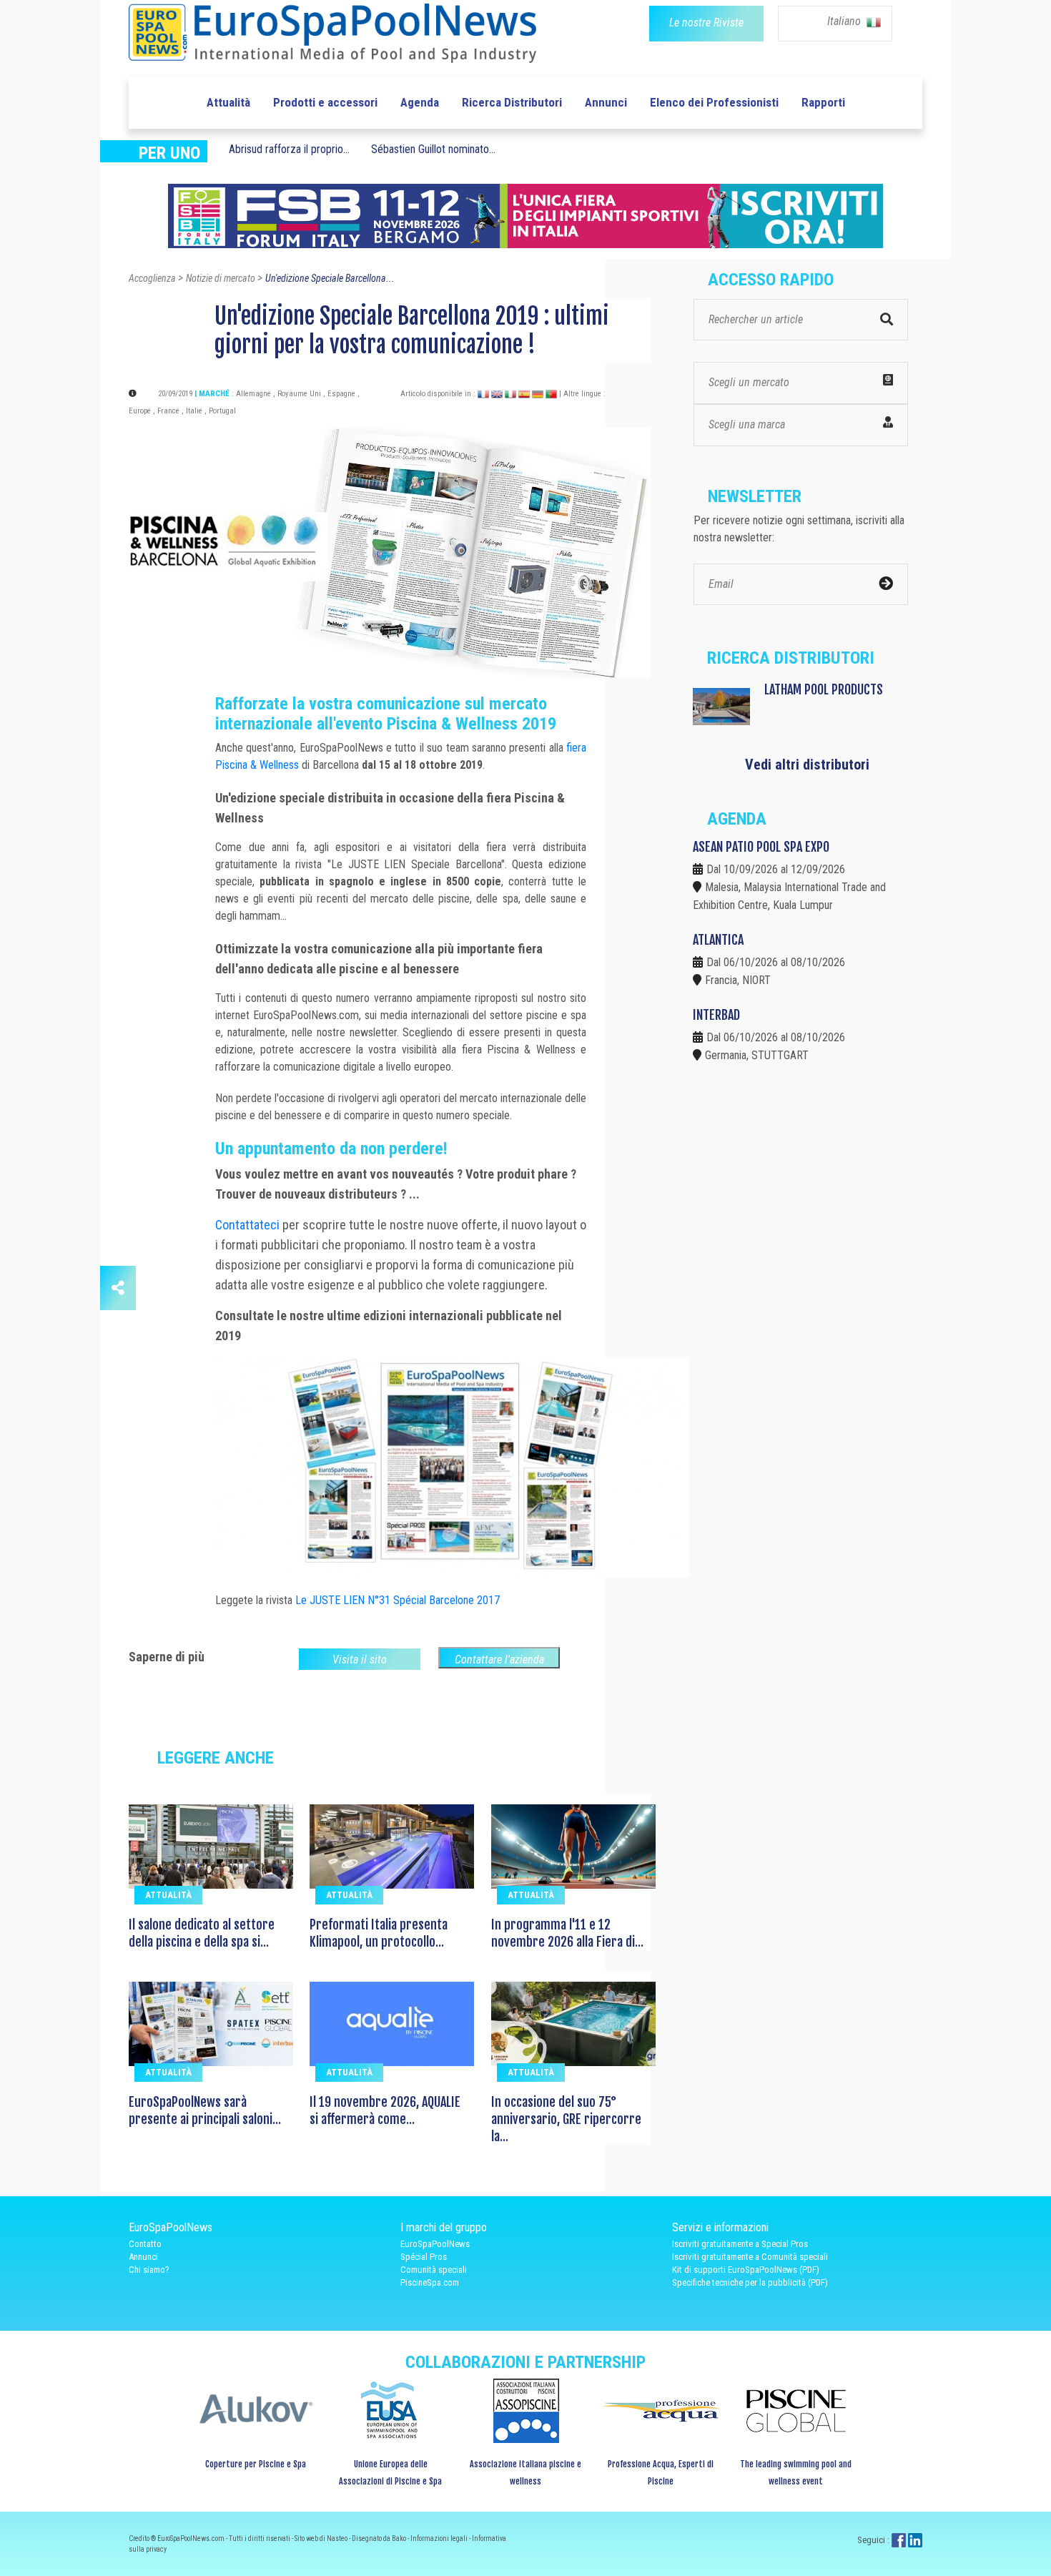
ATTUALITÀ (168, 1895)
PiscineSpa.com (430, 2282)
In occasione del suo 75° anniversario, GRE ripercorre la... (566, 2119)
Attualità (228, 102)
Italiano (845, 21)
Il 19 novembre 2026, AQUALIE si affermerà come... (385, 2110)
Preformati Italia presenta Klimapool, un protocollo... (379, 1933)
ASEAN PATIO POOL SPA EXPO (761, 847)
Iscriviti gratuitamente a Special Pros (740, 2244)
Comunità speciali (434, 2270)
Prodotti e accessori (325, 102)
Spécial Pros (424, 2257)
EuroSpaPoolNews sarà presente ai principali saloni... (205, 2110)
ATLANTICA (718, 940)
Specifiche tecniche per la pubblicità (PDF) (750, 2282)
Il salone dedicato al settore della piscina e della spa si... (202, 1933)
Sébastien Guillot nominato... (433, 149)
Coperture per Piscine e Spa (256, 2464)
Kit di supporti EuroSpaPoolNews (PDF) (746, 2270)
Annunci (606, 102)
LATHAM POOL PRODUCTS (824, 689)
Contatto (145, 2244)
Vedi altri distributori (807, 765)
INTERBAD (716, 1015)
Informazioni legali (440, 2538)
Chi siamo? (149, 2270)
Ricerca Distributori (512, 102)
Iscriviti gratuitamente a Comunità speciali (750, 2257)
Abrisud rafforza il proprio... (289, 149)
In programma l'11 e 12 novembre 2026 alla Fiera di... (567, 1933)
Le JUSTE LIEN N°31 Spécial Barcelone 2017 (398, 1600)
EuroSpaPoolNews (435, 2244)
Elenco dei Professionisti (714, 102)
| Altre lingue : (582, 394)
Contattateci (247, 1225)
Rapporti (823, 102)
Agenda (420, 102)
